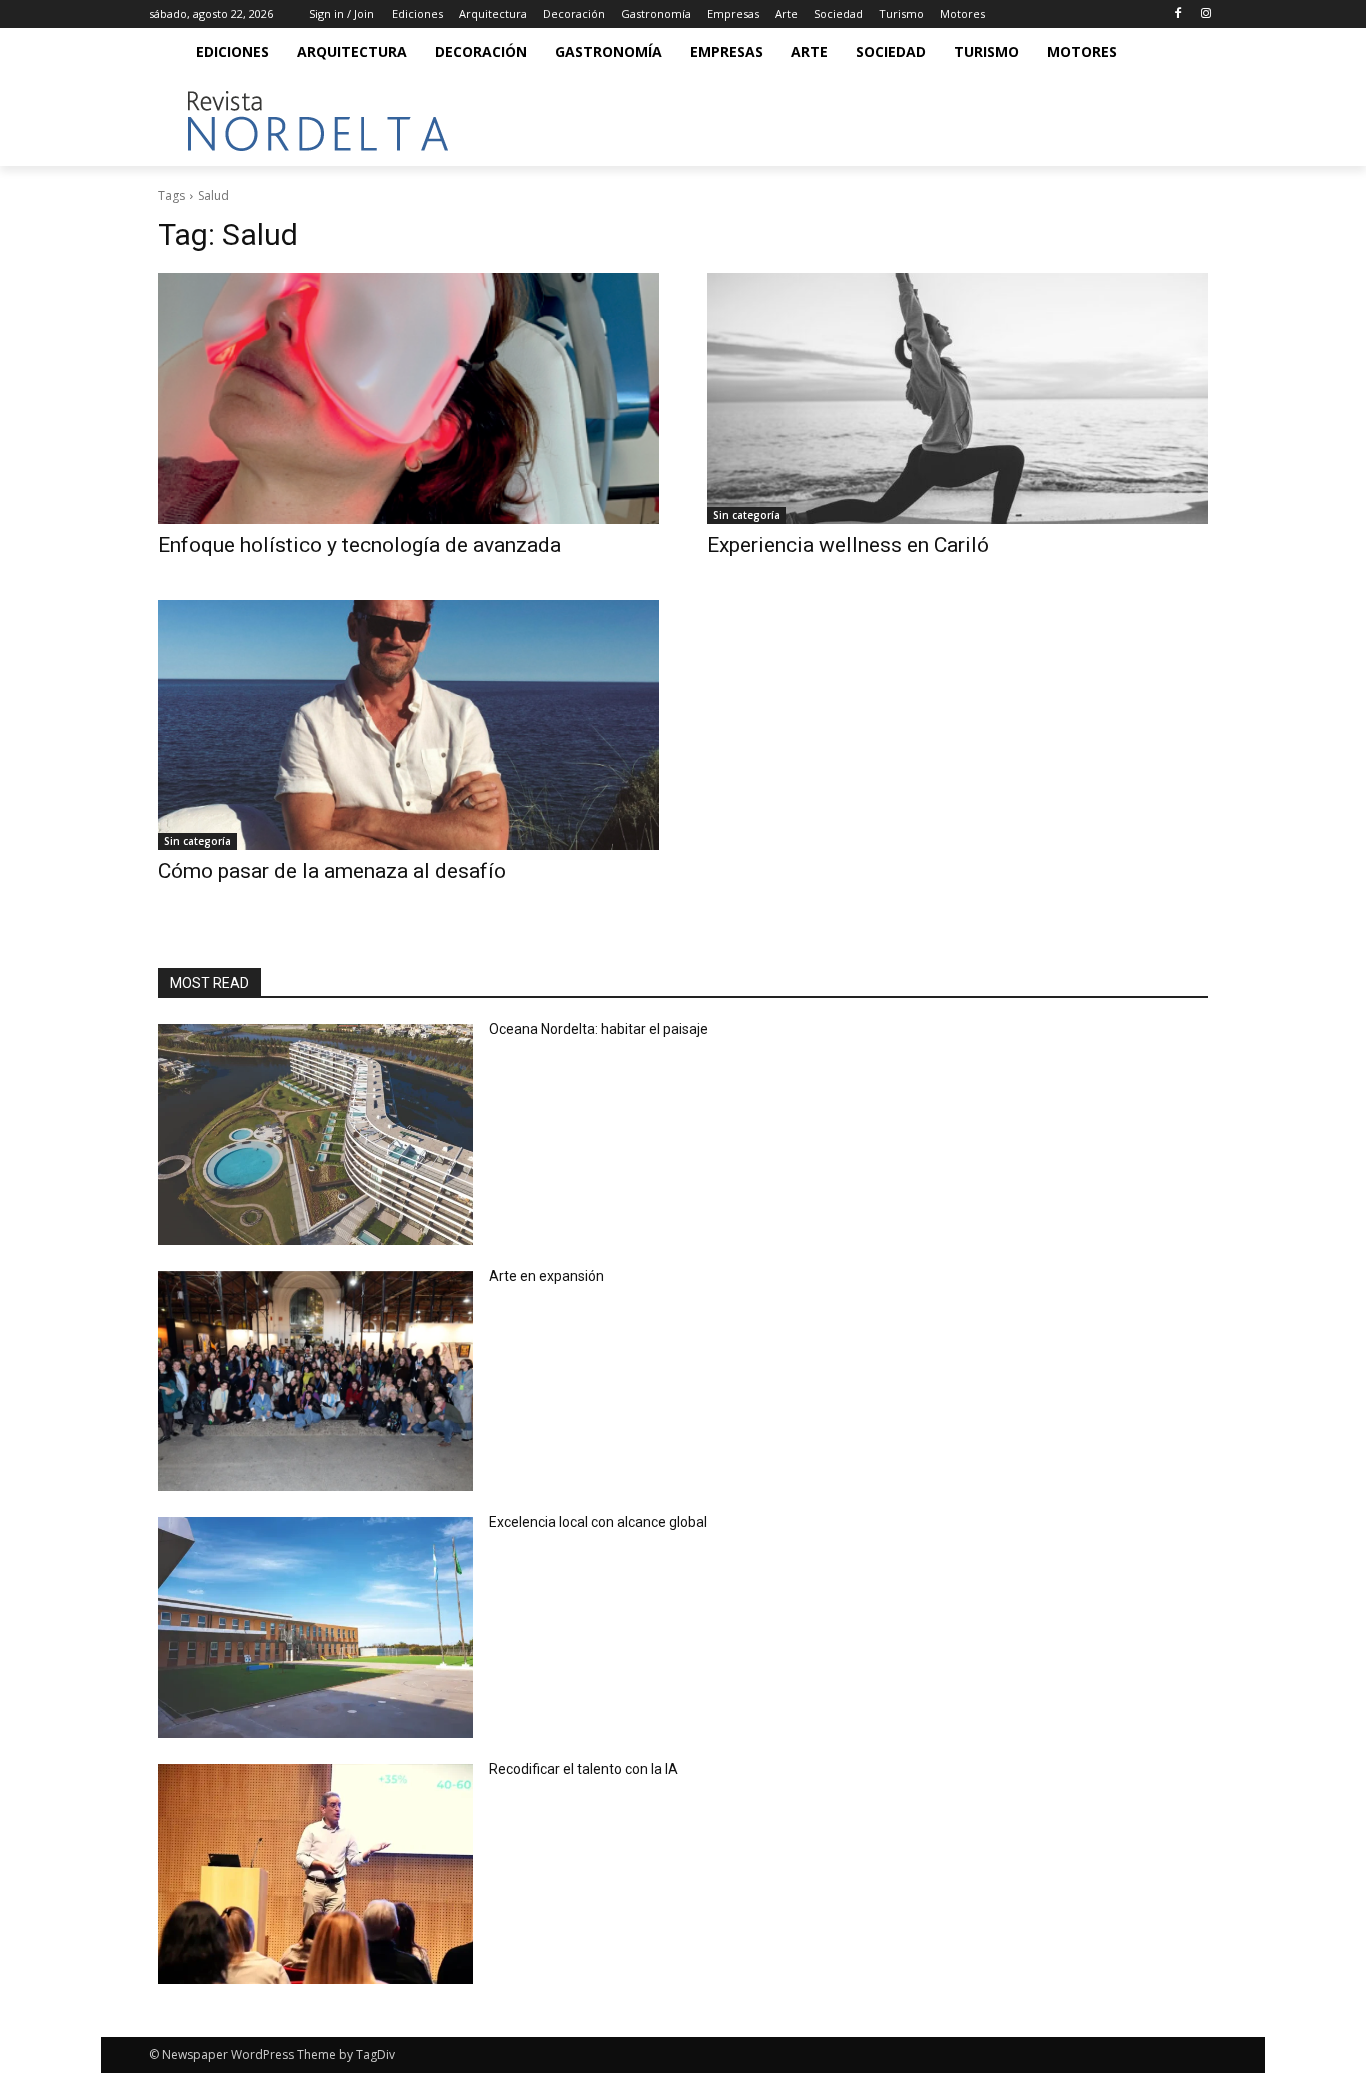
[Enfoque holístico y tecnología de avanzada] (408, 398)
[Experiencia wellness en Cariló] (957, 398)
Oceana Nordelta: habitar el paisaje (598, 1029)
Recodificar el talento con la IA (585, 1769)
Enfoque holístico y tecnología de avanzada (359, 545)
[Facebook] (1177, 14)
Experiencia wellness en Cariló (848, 545)
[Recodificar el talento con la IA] (315, 1874)
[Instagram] (1205, 14)
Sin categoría (746, 515)
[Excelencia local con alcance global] (315, 1627)
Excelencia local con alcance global (598, 1522)
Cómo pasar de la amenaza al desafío (332, 871)
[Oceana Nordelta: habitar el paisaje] (315, 1134)
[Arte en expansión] (315, 1381)
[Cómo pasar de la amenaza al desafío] (408, 725)
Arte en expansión (546, 1276)
